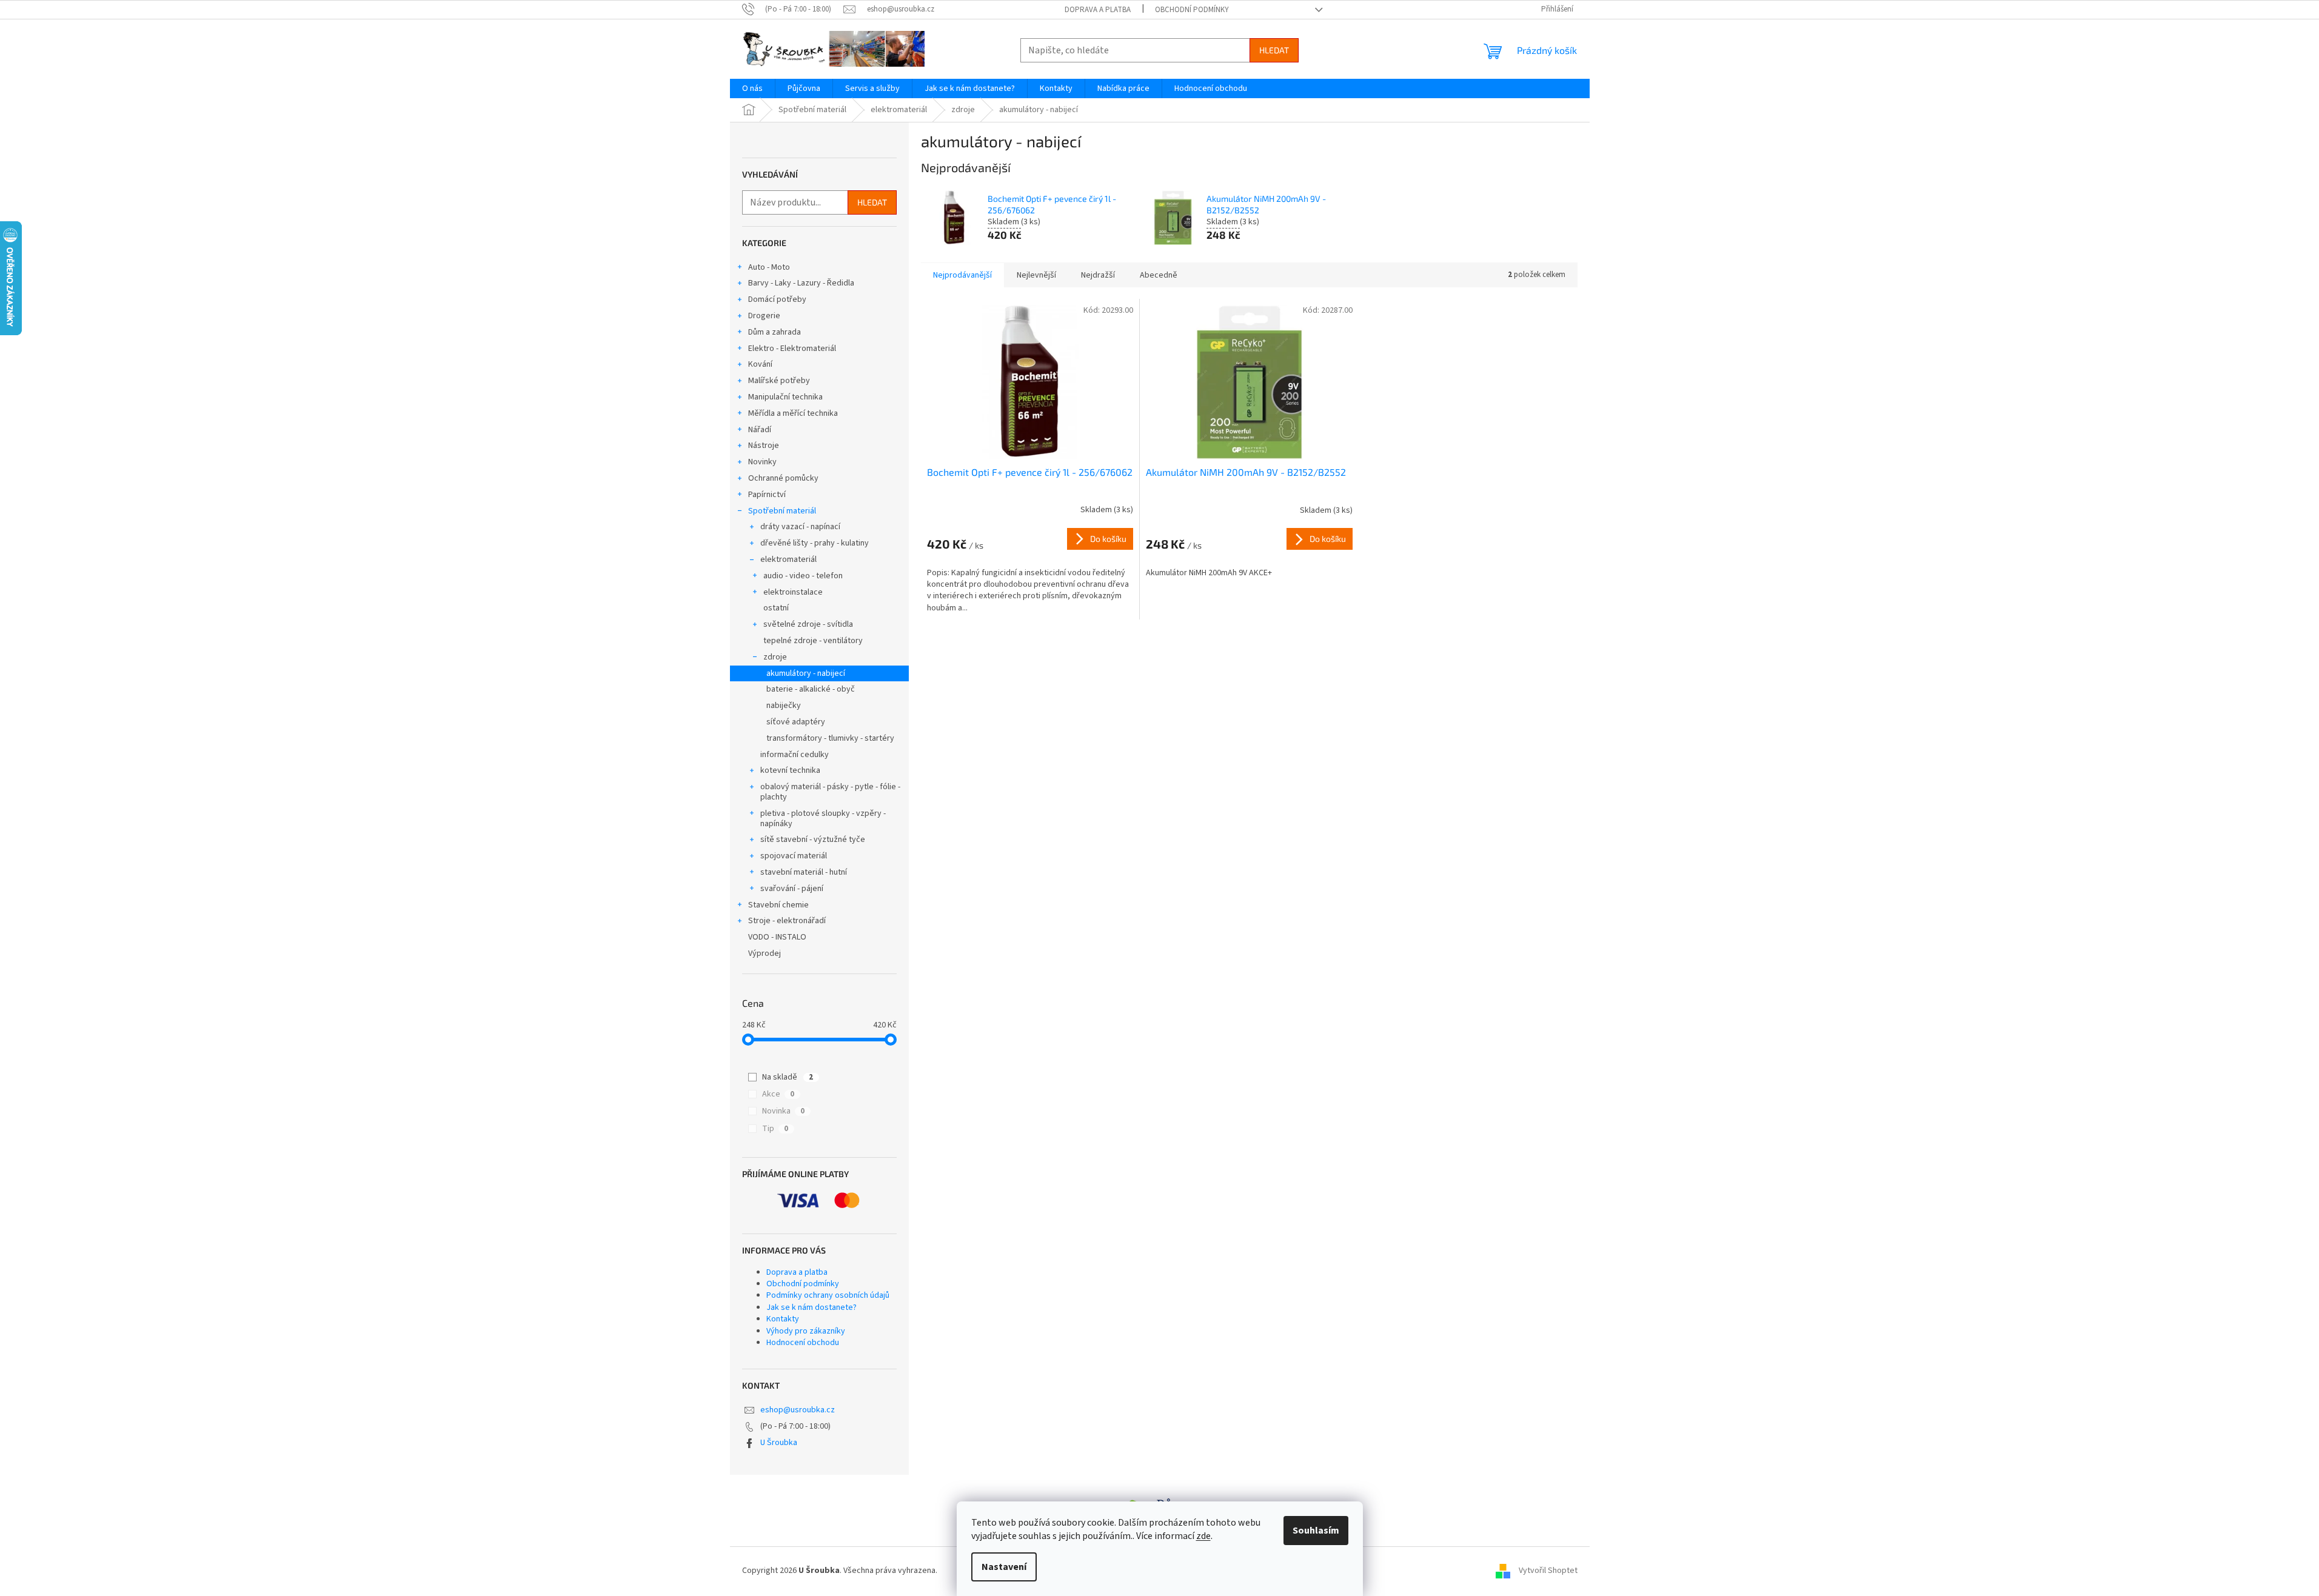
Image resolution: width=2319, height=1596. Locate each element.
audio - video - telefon (803, 576)
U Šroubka (779, 1443)
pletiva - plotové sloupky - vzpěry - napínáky (823, 819)
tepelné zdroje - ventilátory (813, 641)
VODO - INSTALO (777, 937)
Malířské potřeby (779, 381)
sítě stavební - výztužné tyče (813, 840)
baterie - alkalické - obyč (811, 689)
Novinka (783, 1111)
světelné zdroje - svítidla (808, 624)
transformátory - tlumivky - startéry (830, 738)
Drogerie (764, 316)
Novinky (762, 462)
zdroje (775, 657)
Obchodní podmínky (1192, 10)
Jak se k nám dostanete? (811, 1307)
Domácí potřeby (777, 299)
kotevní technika (790, 770)
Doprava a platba (1098, 10)
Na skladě (788, 1077)
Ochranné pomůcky (783, 478)
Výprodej (765, 953)
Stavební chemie (778, 905)
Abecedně (1159, 275)
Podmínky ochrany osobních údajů (828, 1295)
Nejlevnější (1036, 275)
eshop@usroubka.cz (798, 1410)
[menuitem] (752, 88)
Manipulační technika (785, 397)
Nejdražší (1098, 275)
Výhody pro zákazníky (806, 1331)
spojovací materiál (794, 856)
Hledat (1274, 50)
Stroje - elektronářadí (787, 921)
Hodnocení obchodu (803, 1343)
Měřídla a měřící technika (793, 413)
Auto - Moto (769, 267)
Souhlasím (1316, 1531)
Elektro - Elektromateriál (792, 349)
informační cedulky (795, 755)
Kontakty (783, 1319)
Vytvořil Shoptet (1548, 1571)
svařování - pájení (792, 889)
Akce (778, 1094)
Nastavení (1004, 1567)
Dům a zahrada (775, 332)
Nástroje (764, 446)
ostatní (776, 608)
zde (1203, 1536)
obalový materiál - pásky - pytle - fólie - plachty (830, 792)
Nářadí (760, 430)
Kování (760, 364)
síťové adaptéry (796, 722)
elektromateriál (788, 559)
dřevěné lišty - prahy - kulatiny (815, 543)
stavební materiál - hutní (804, 872)
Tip (775, 1129)
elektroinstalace (793, 592)
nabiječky (784, 706)
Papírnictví (767, 495)
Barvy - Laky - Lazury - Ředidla (801, 283)
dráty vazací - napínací (800, 527)
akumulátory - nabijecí (806, 673)
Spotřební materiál (782, 511)
